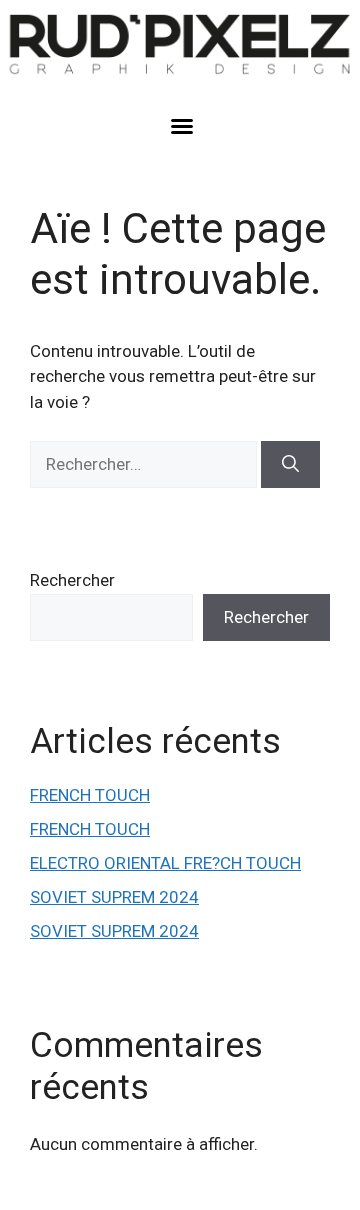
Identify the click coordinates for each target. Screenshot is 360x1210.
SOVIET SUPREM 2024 (114, 897)
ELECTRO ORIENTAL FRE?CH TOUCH (165, 863)
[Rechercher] (290, 465)
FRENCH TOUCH (90, 795)
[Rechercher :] (145, 464)
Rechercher (72, 580)
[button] (182, 126)
